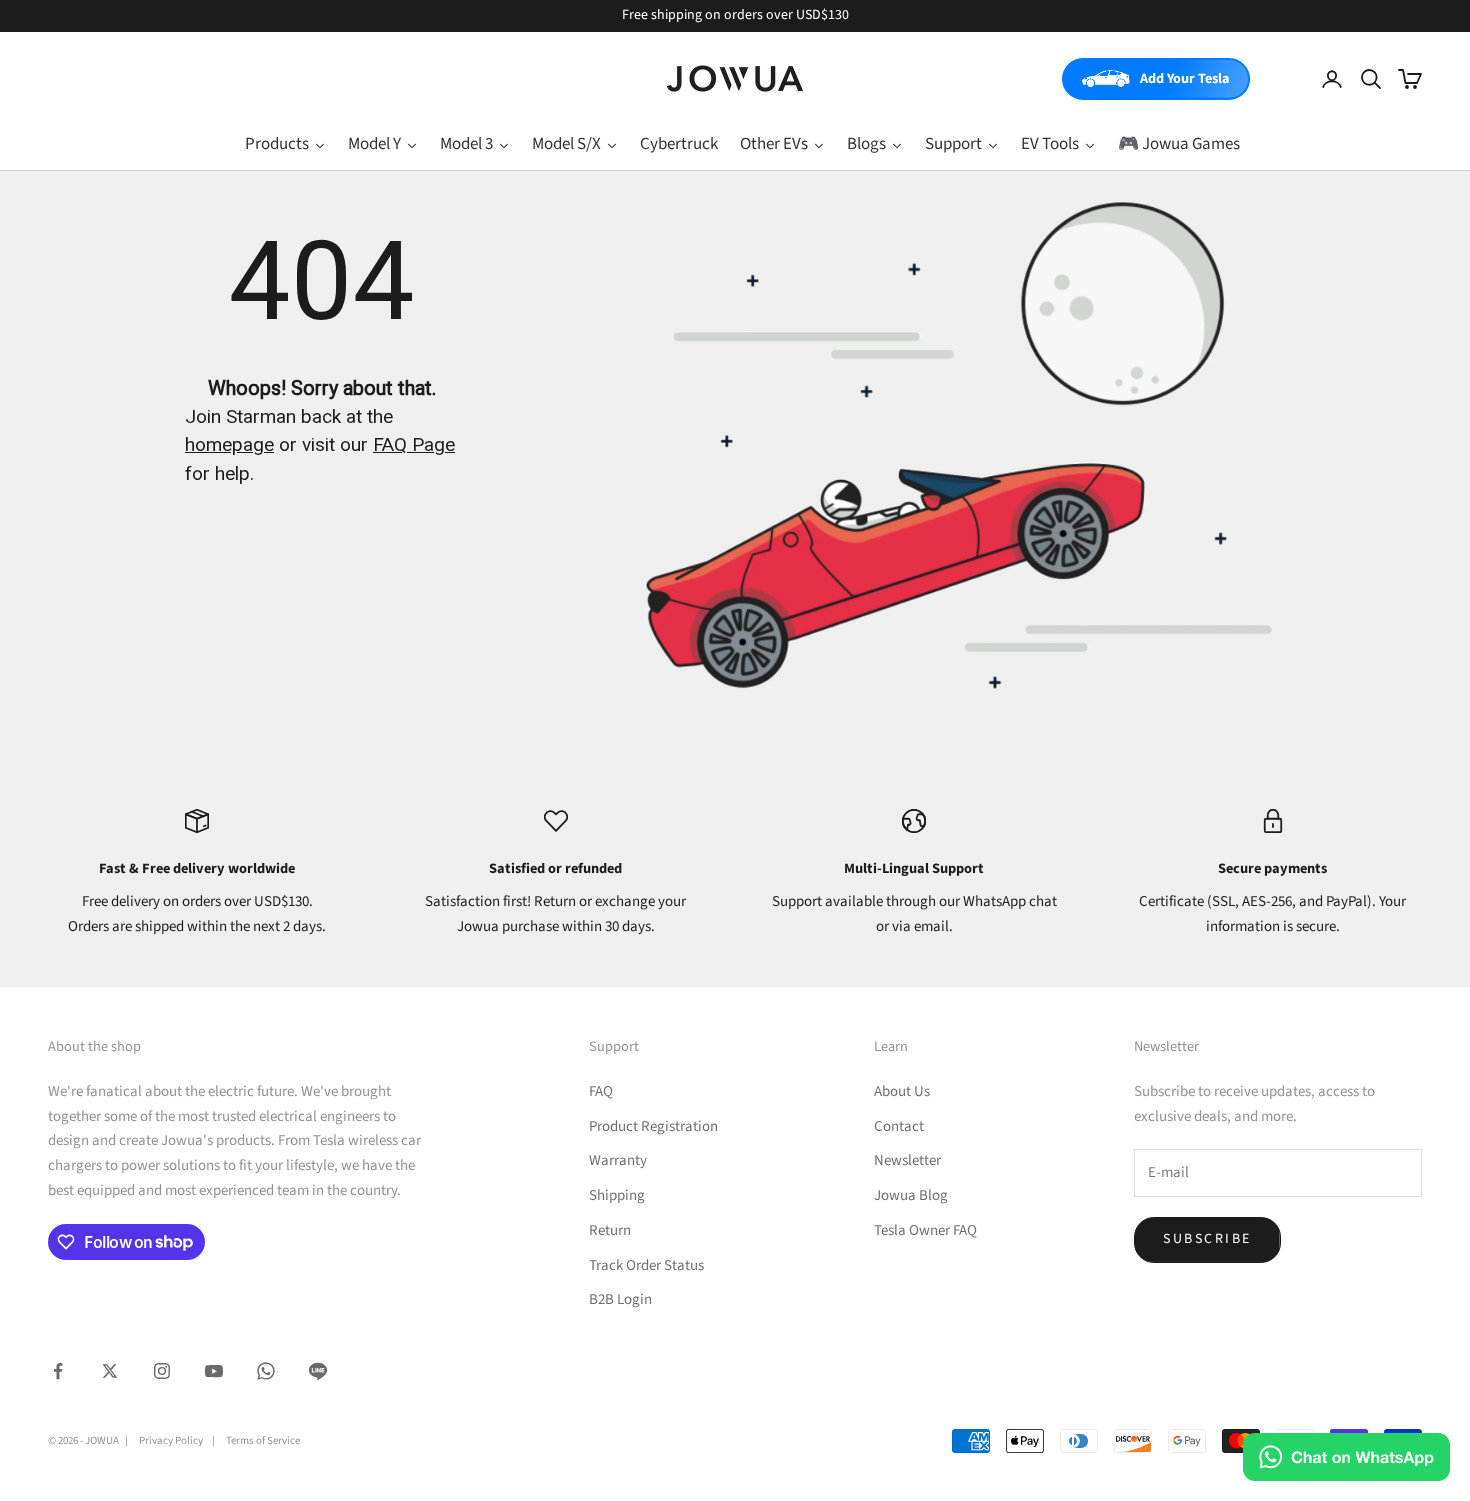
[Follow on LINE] (318, 1371)
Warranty (618, 1160)
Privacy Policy (171, 1440)
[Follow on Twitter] (110, 1371)
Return (610, 1230)
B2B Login (620, 1299)
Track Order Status (646, 1265)
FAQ (601, 1091)
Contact (899, 1126)
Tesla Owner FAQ (925, 1230)
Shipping (617, 1195)
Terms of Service (263, 1440)
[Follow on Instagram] (162, 1371)
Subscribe (1207, 1239)
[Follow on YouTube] (214, 1371)
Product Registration (653, 1126)
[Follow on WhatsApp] (266, 1371)
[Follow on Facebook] (58, 1371)
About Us (902, 1091)
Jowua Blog (911, 1195)
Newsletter (907, 1160)
